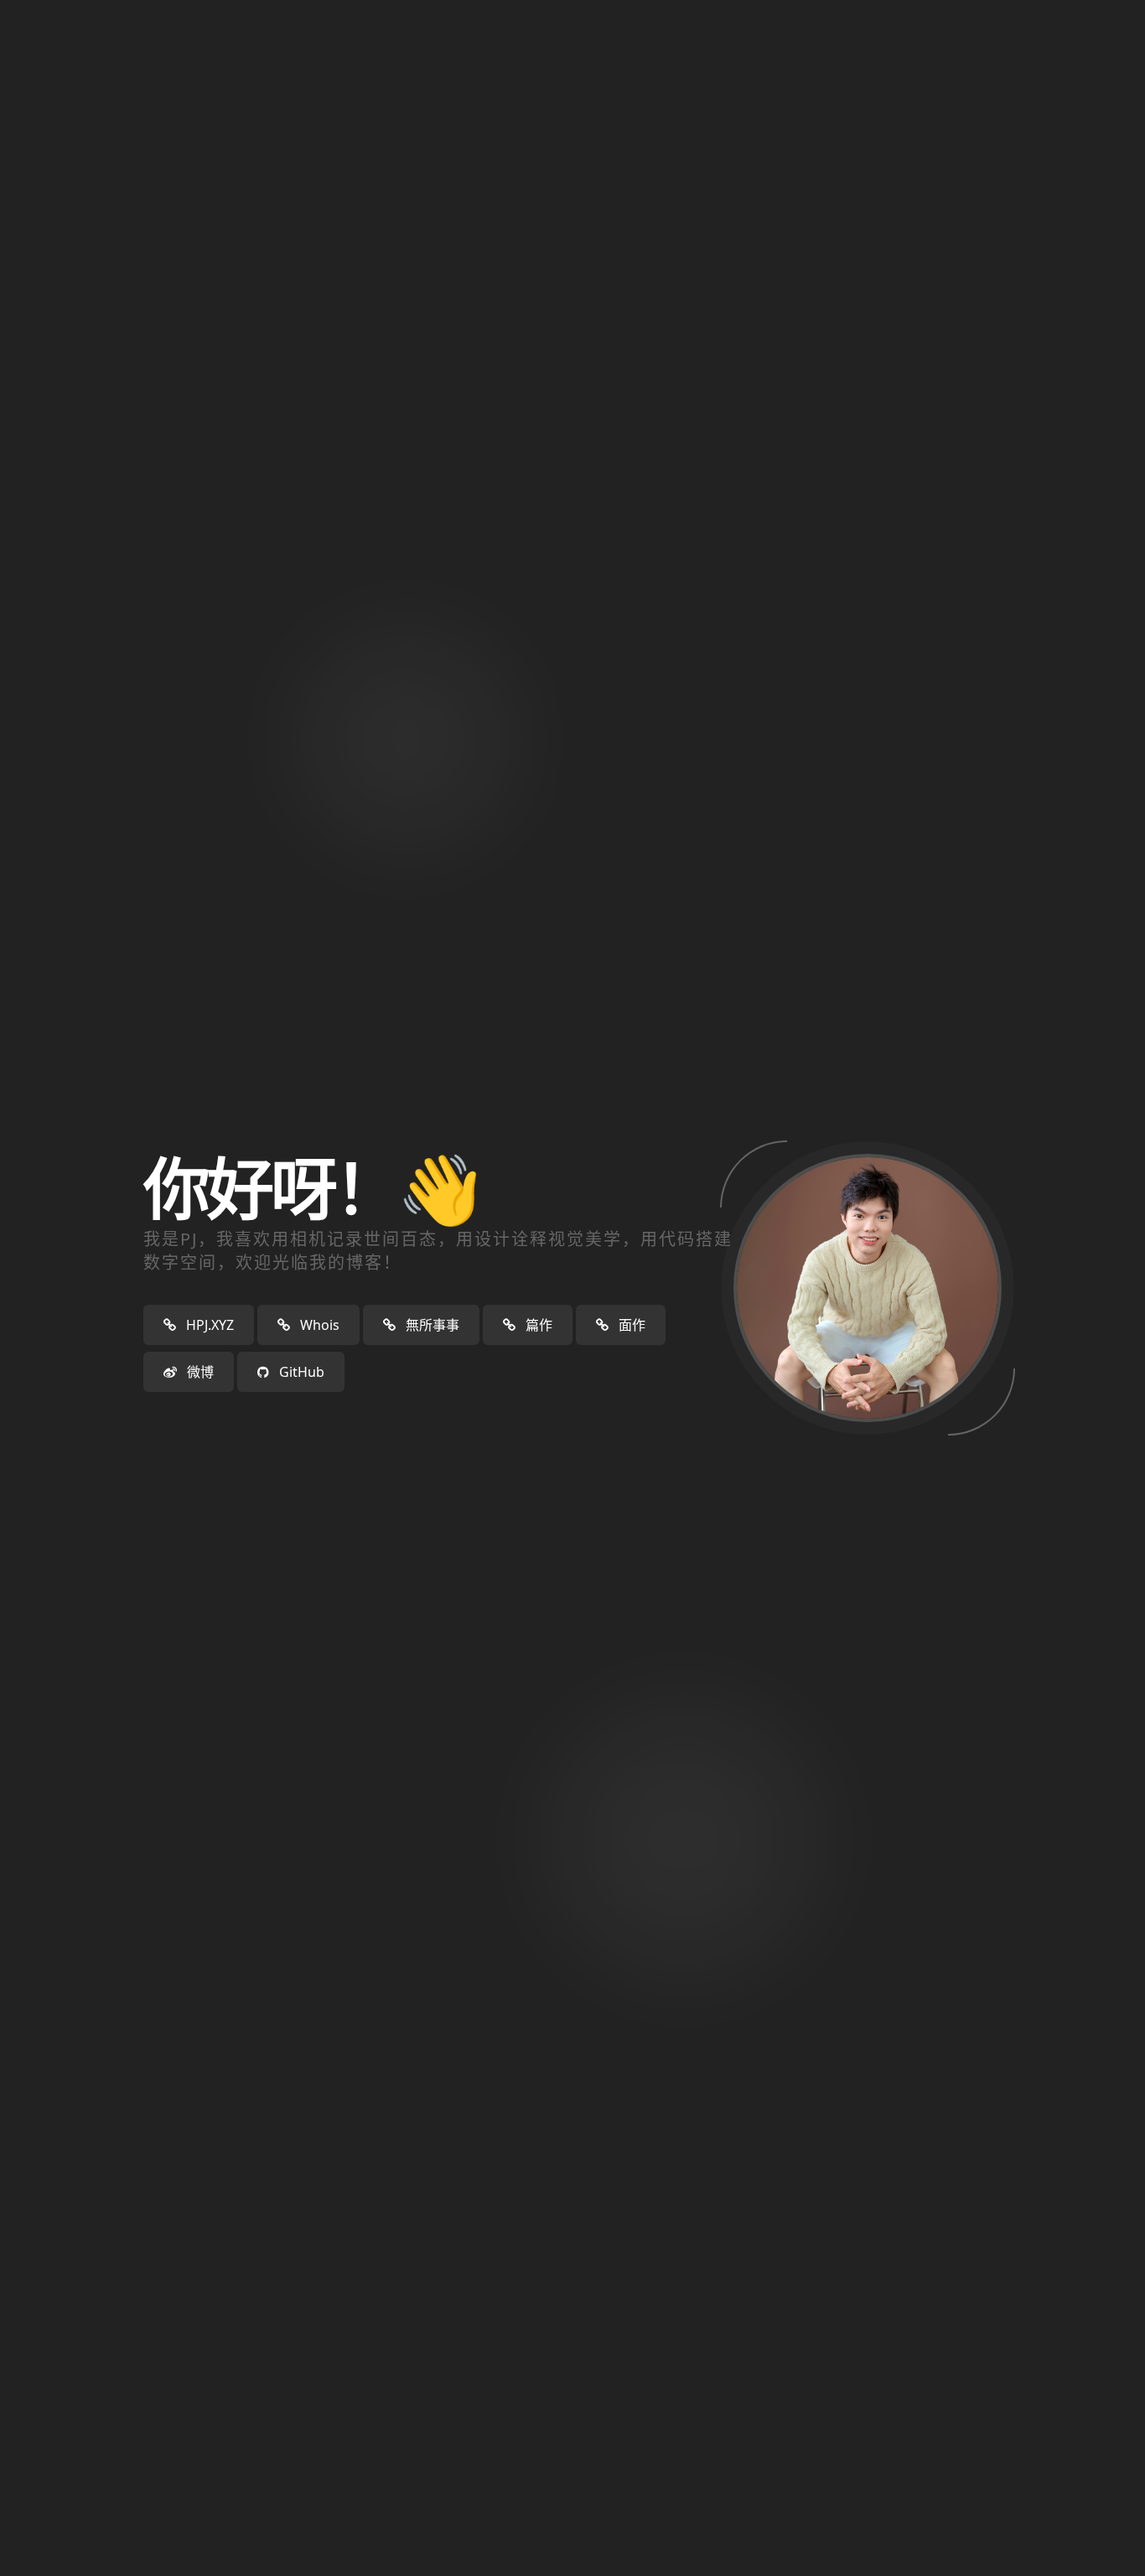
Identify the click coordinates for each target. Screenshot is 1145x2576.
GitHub (300, 1372)
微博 (199, 1372)
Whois (318, 1325)
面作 (630, 1325)
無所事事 (431, 1325)
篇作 (537, 1325)
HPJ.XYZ (208, 1325)
